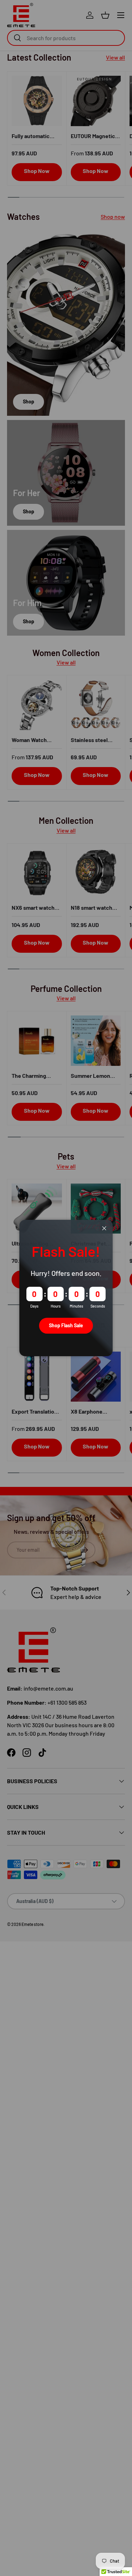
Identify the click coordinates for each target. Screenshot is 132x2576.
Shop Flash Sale (66, 1325)
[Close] (104, 1228)
